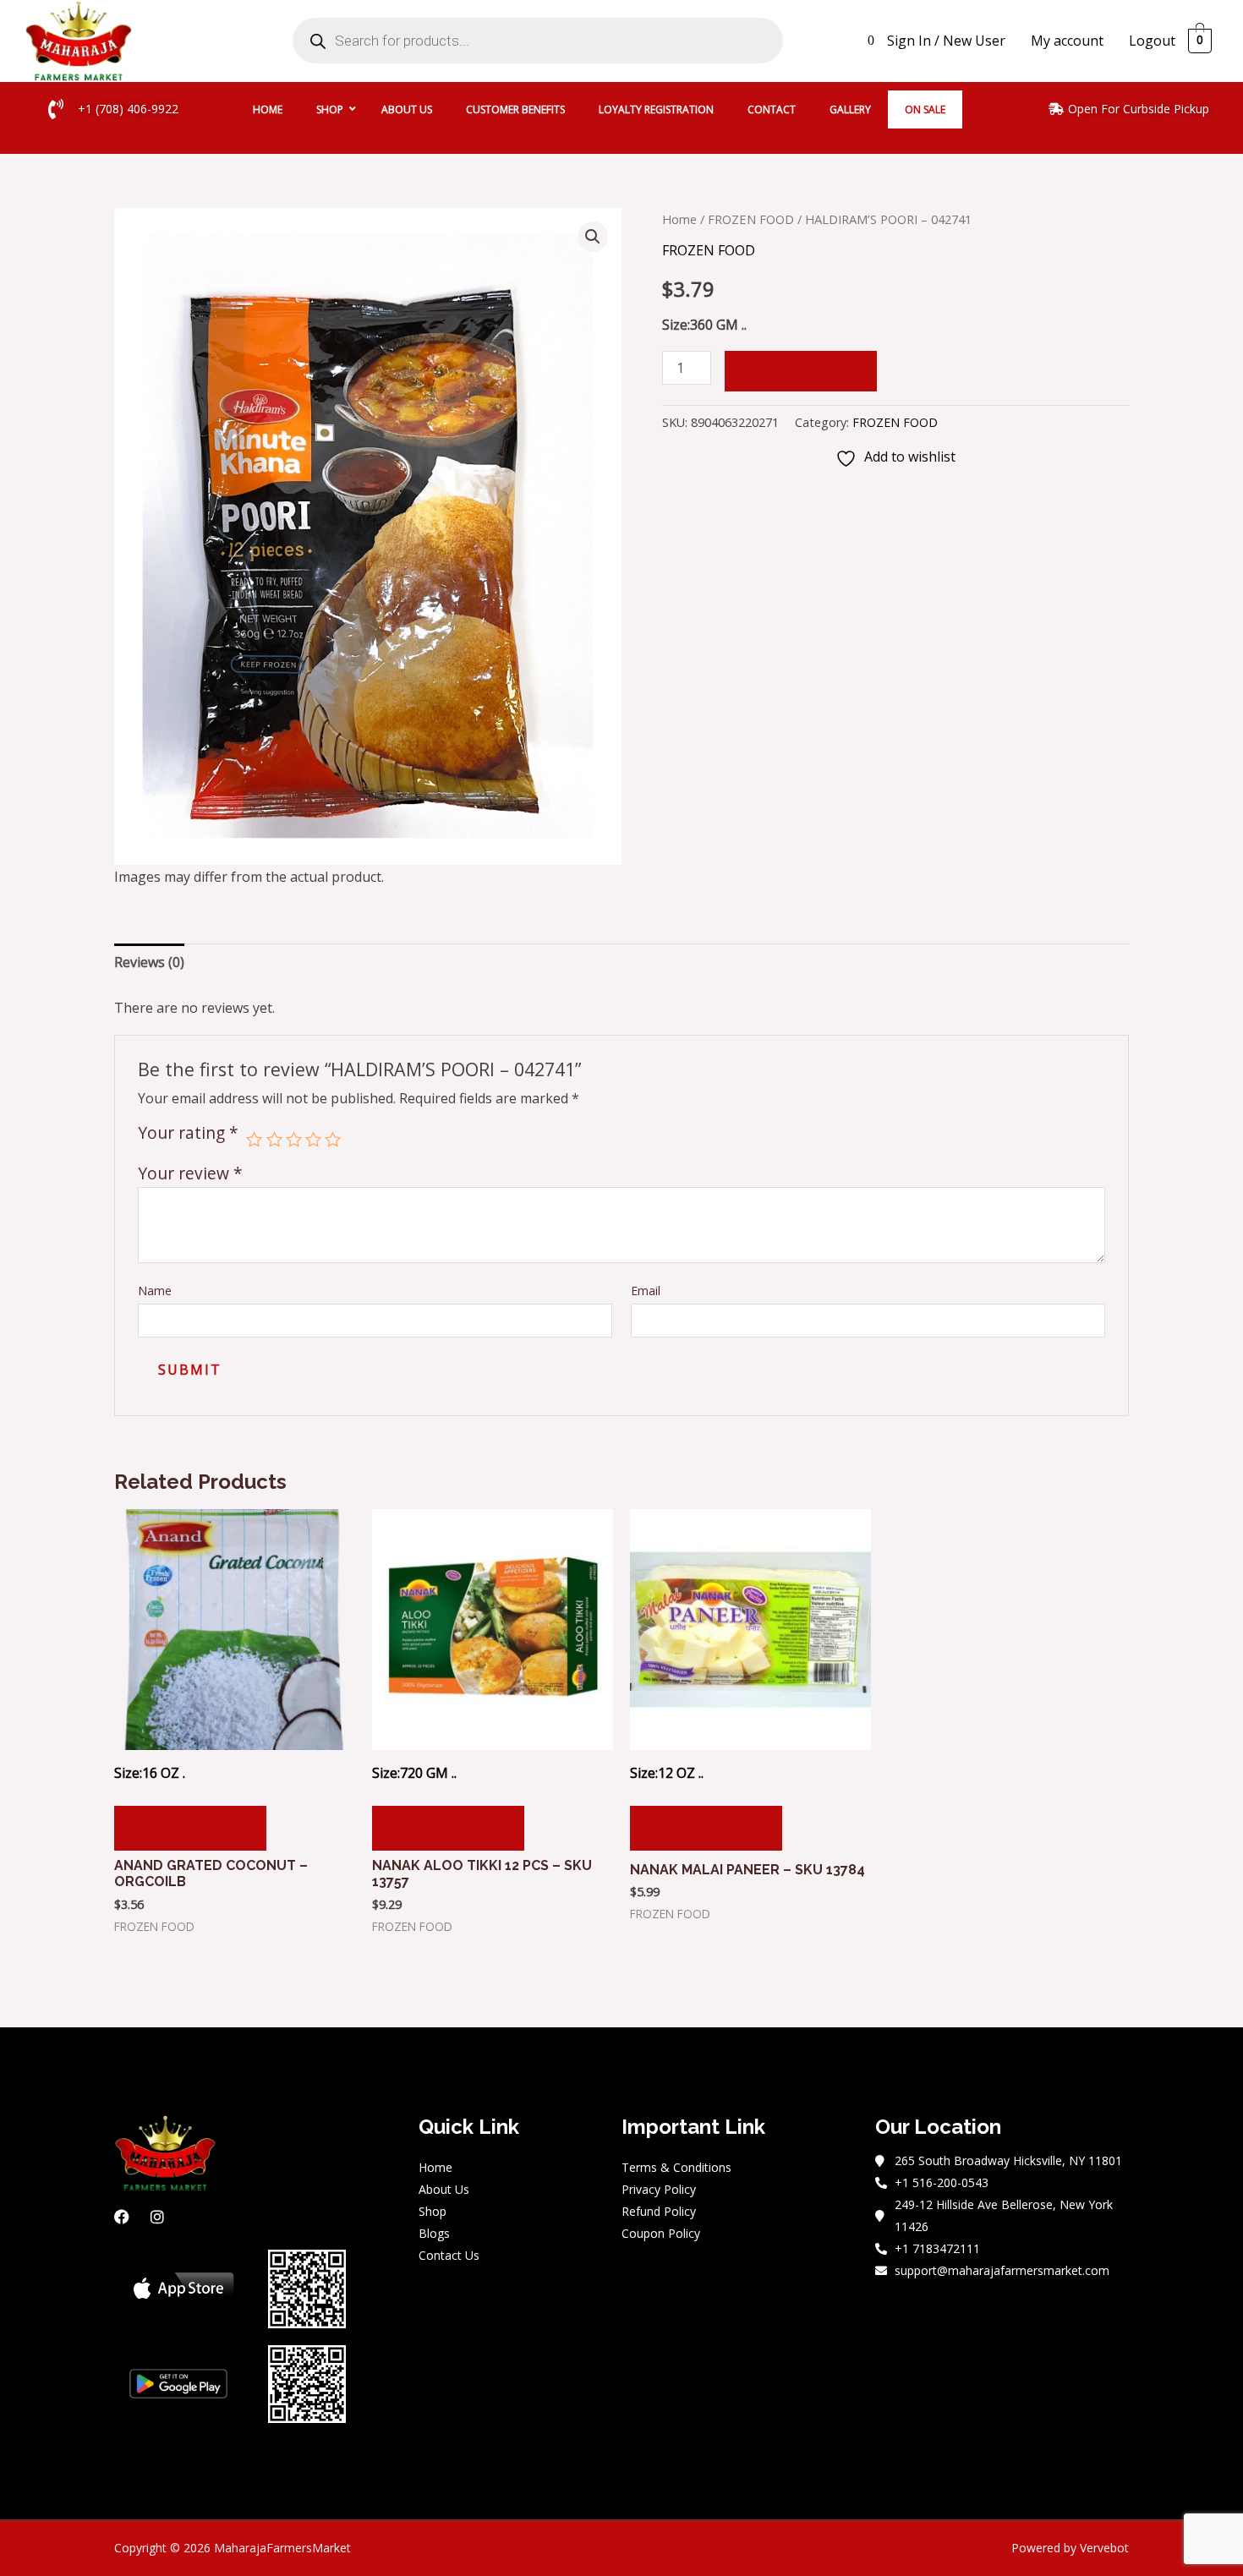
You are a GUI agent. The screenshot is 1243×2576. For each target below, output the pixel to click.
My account (1067, 41)
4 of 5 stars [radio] (313, 1139)
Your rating (188, 1134)
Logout (1152, 41)
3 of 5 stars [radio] (294, 1139)
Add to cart (801, 371)
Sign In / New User (946, 41)
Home (679, 219)
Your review (190, 1173)
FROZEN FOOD (751, 219)
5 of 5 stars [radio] (333, 1139)
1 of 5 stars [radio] (254, 1139)
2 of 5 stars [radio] (274, 1139)
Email (646, 1291)
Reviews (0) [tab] (149, 962)
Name (155, 1291)
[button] (593, 237)
